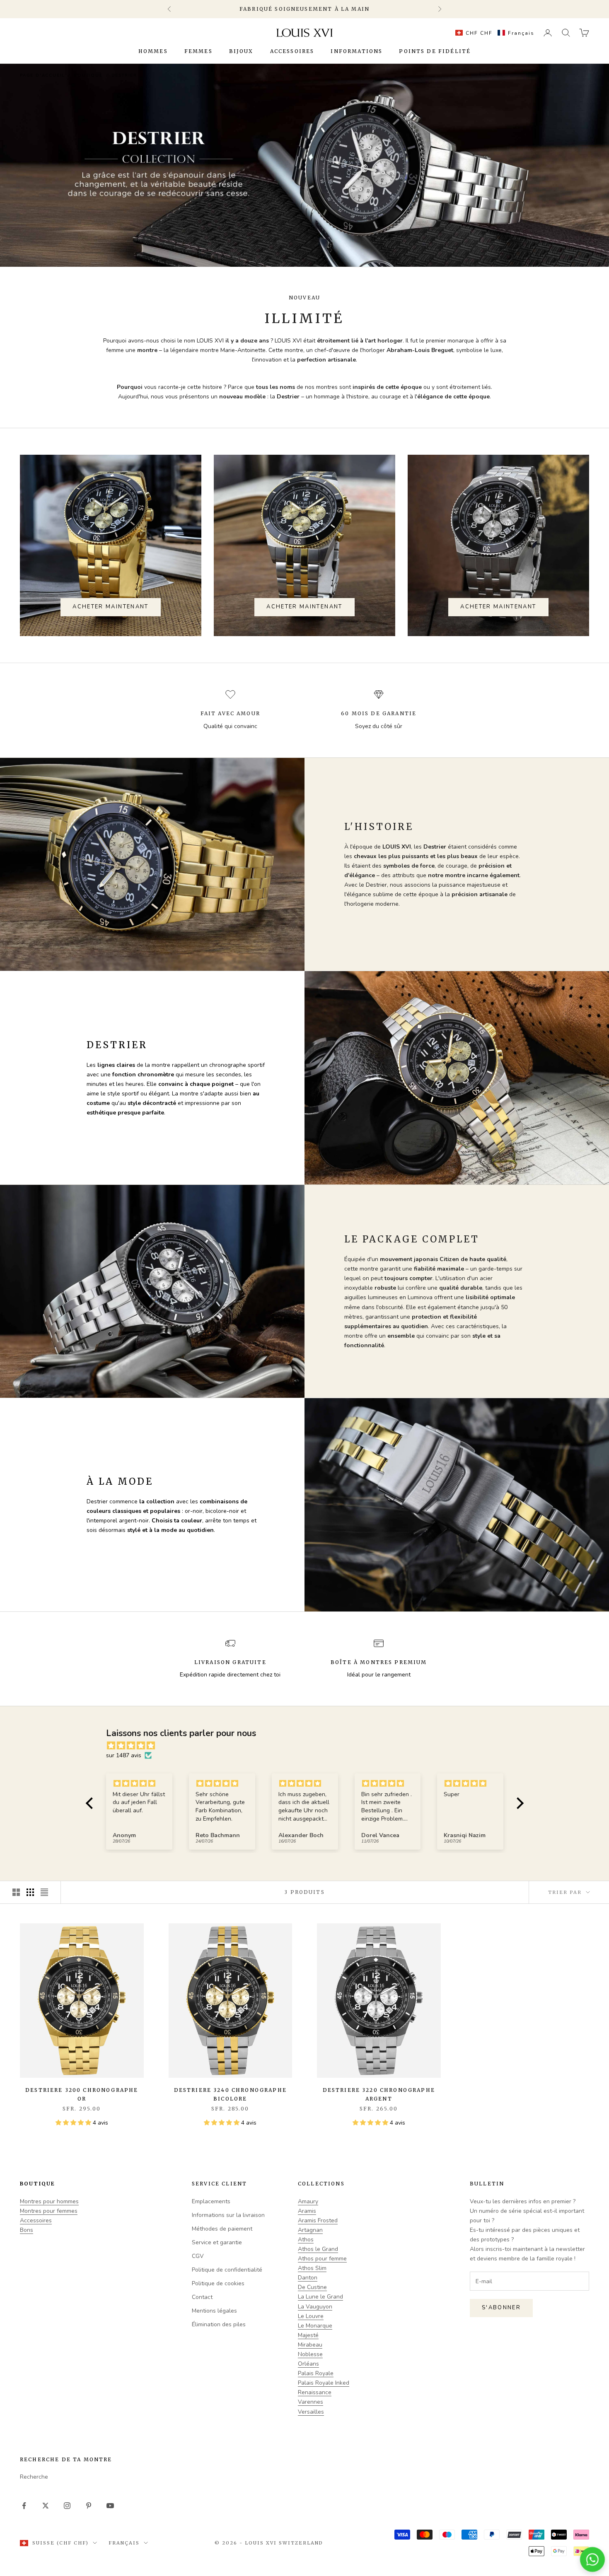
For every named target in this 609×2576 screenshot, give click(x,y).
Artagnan (310, 2230)
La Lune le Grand (320, 2297)
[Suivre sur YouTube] (110, 2506)
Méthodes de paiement (222, 2229)
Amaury (308, 2201)
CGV (198, 2256)
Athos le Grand (318, 2249)
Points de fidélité (435, 51)
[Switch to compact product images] (44, 1892)
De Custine (312, 2287)
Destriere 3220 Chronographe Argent (379, 2094)
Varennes (311, 2402)
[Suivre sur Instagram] (67, 2506)
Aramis (307, 2211)
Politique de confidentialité (227, 2270)
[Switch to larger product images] (16, 1892)
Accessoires (292, 51)
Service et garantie (217, 2242)
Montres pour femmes (49, 2211)
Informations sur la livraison (228, 2215)
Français (124, 2543)
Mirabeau (310, 2345)
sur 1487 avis (124, 1755)
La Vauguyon (315, 2307)
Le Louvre (311, 2316)
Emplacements (211, 2201)
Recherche (34, 2477)
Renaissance (315, 2392)
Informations (356, 51)
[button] (493, 33)
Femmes (198, 51)
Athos (306, 2240)
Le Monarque (315, 2326)
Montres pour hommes (49, 2201)
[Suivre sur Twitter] (46, 2506)
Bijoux (241, 51)
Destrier (124, 75)
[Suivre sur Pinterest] (89, 2506)
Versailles (311, 2412)
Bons (27, 2230)
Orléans (308, 2364)
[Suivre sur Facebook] (24, 2506)
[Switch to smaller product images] (30, 1892)
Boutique (88, 75)
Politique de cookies (218, 2283)
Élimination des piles (219, 2324)
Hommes (153, 51)
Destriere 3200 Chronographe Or (82, 2094)
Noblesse (310, 2354)
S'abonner (501, 2308)
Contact (202, 2297)
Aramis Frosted (318, 2220)
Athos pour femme (322, 2259)
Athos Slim (312, 2268)
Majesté (308, 2335)
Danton (308, 2278)
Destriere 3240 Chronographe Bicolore (230, 2094)
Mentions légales (214, 2311)
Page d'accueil (42, 75)
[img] (309, 1746)
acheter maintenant (110, 607)
